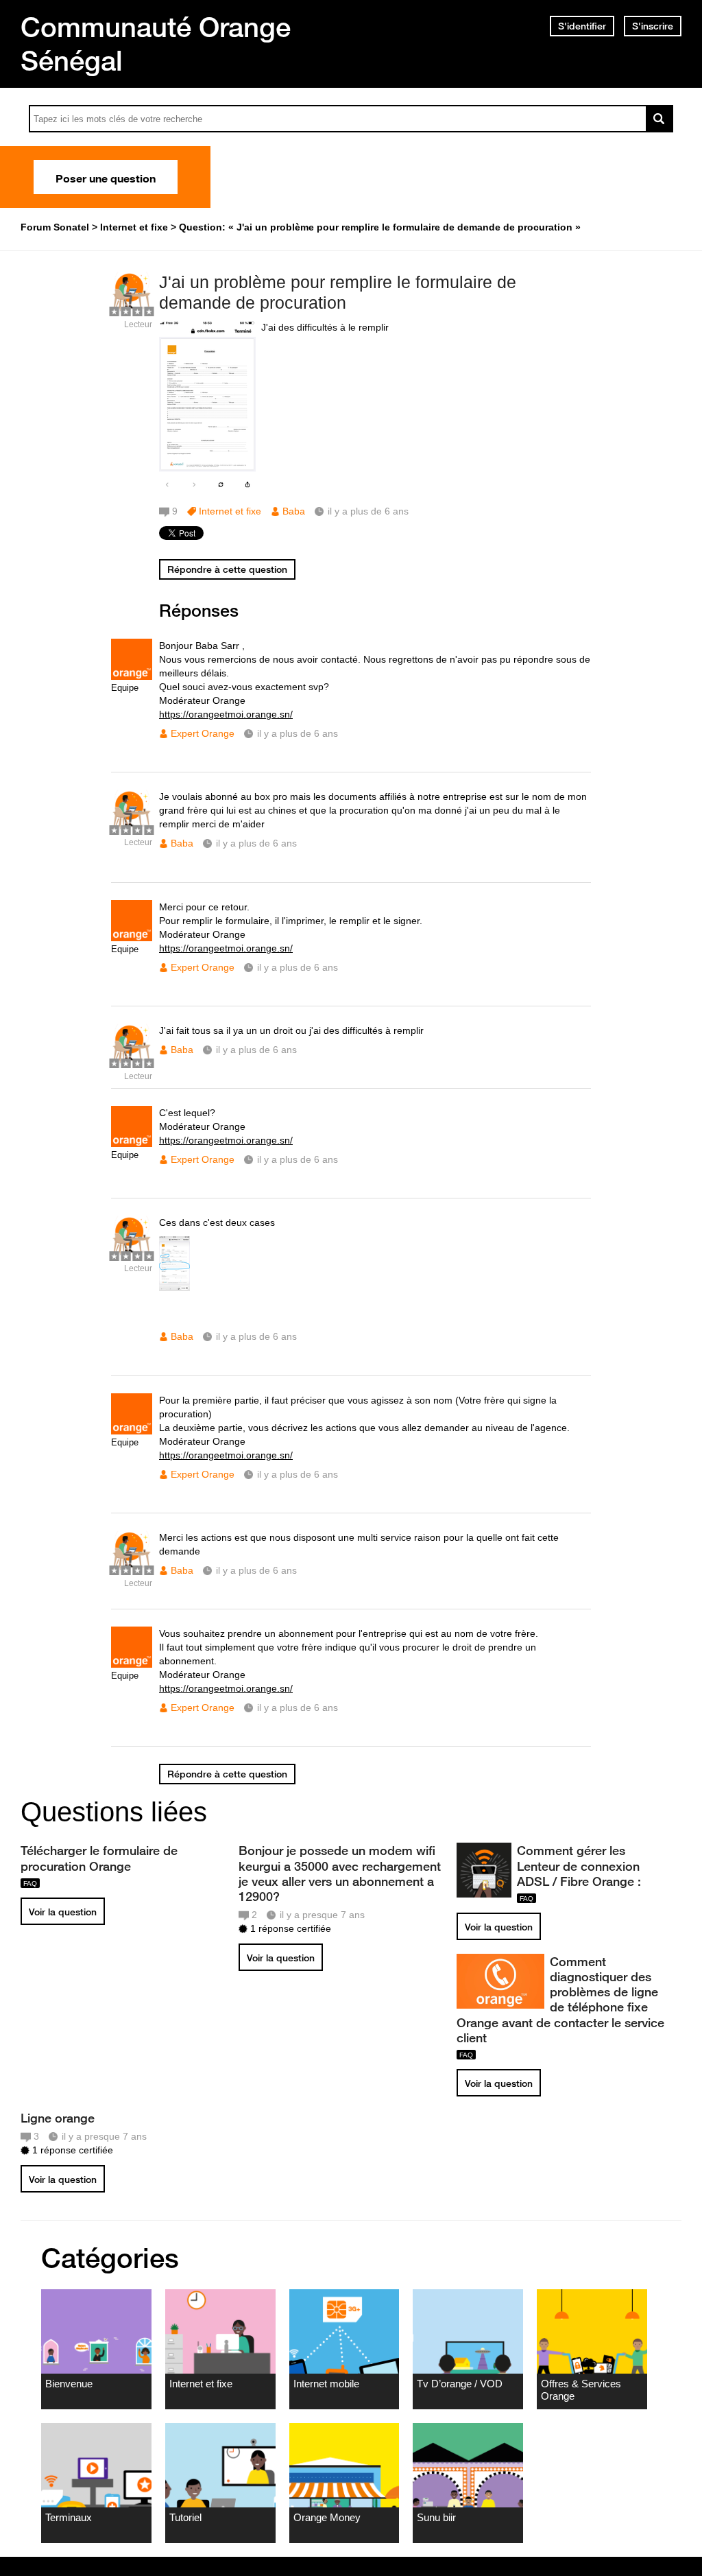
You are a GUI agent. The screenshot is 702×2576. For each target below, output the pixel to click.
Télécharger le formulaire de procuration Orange (99, 1858)
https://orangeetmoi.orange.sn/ (226, 714)
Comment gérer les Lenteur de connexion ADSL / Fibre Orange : (579, 1865)
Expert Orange (203, 733)
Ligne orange (58, 2118)
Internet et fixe (230, 511)
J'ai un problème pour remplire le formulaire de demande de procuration (338, 293)
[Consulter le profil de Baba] (132, 310)
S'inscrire (653, 26)
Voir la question (63, 1912)
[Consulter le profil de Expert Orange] (132, 677)
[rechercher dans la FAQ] (659, 119)
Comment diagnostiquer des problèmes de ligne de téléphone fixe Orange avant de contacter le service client (560, 1999)
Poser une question (106, 177)
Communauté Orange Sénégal (156, 44)
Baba (294, 511)
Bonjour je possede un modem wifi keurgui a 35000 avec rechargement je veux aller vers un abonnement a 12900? (340, 1873)
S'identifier (582, 26)
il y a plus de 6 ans (298, 733)
